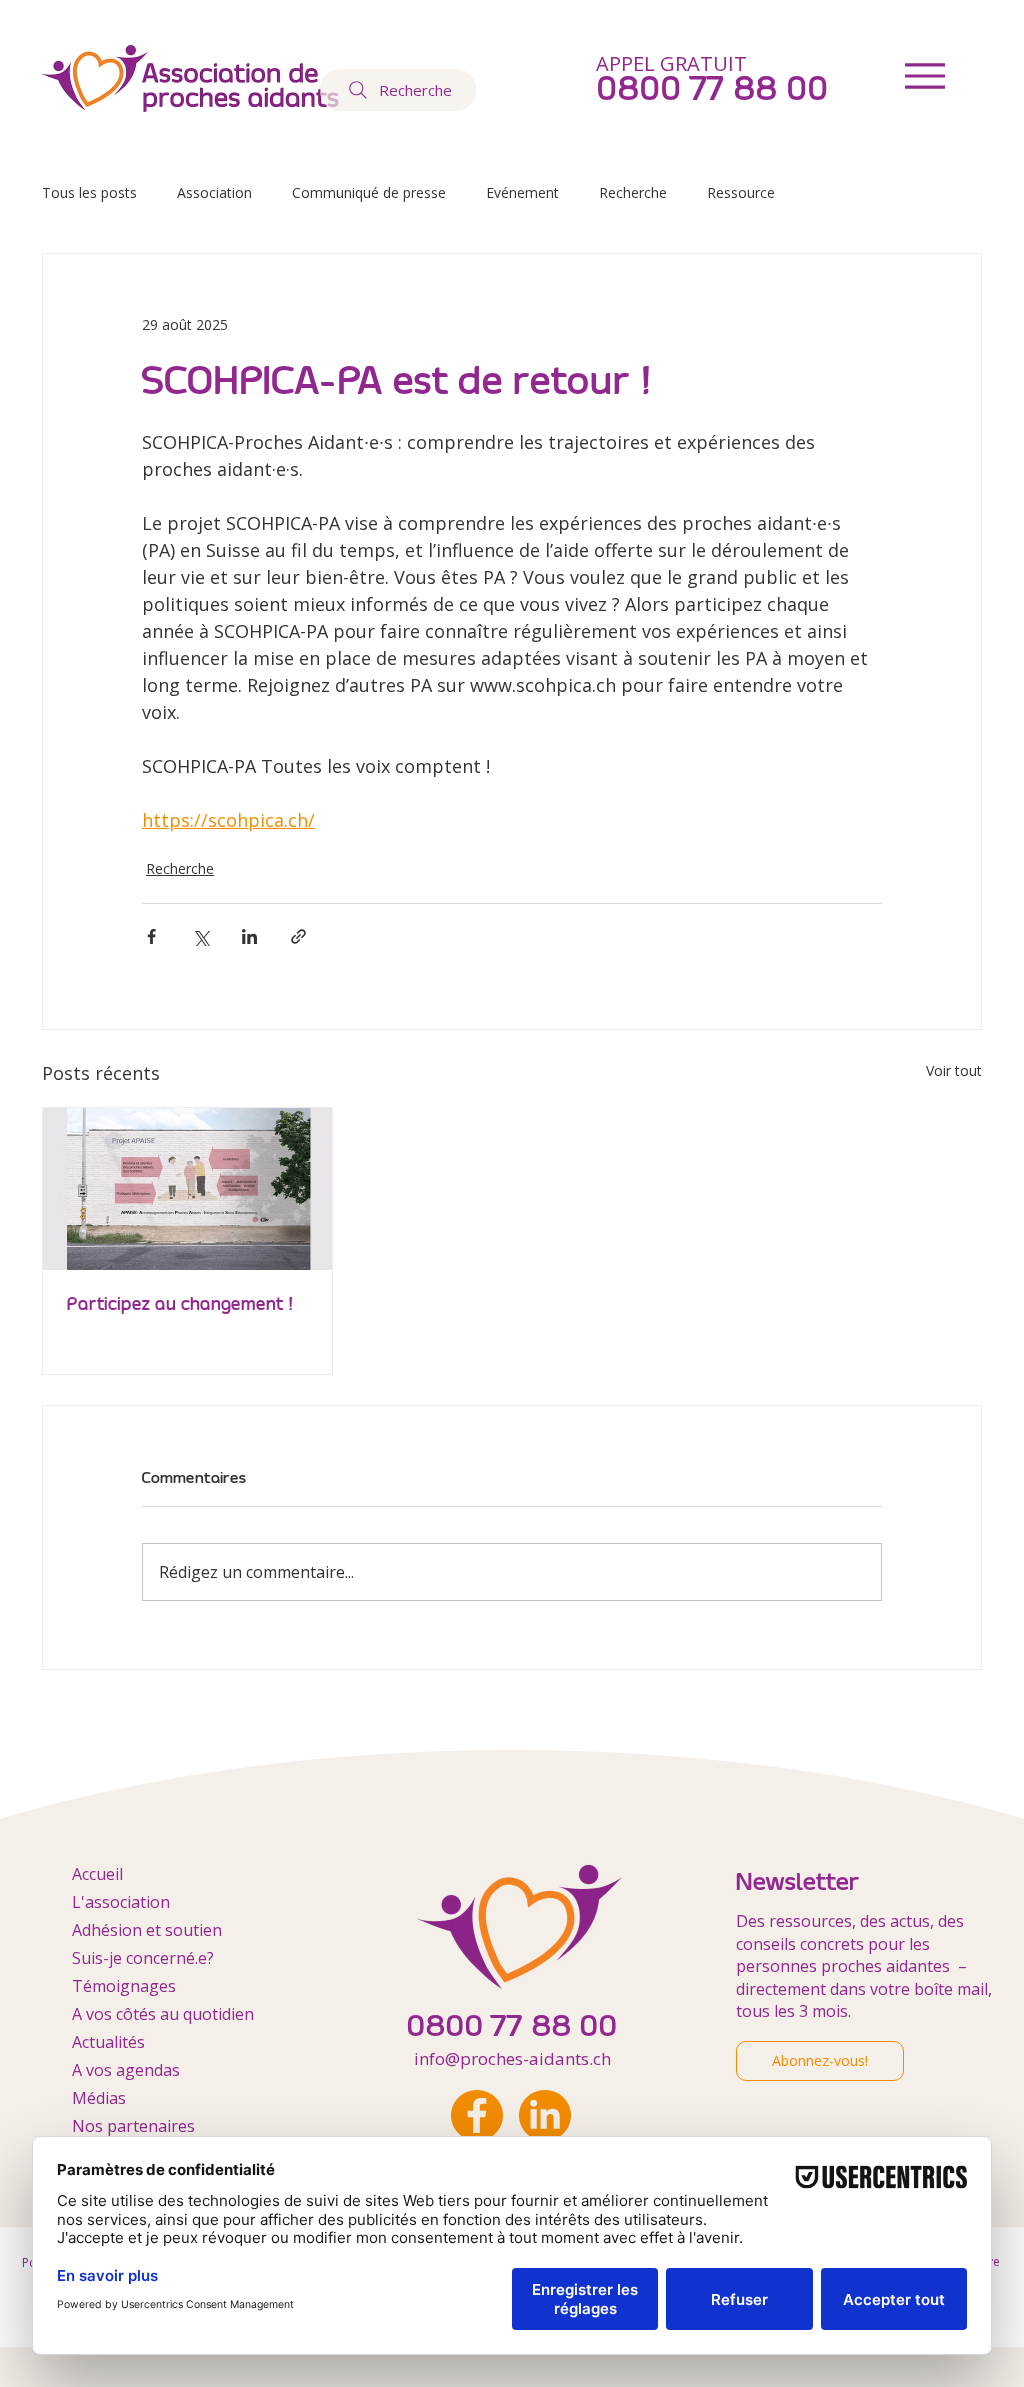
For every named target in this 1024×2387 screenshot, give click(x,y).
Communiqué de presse (369, 192)
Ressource (741, 192)
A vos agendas (126, 2070)
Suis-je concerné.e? (143, 1958)
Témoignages (124, 1986)
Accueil (97, 1874)
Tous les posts (89, 192)
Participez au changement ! (180, 1304)
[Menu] (924, 75)
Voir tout (954, 1070)
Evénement (522, 192)
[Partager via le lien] (298, 936)
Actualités (108, 2042)
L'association (121, 1902)
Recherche (633, 192)
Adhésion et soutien (147, 1930)
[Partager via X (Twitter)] (200, 936)
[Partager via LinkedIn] (249, 936)
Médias (99, 2098)
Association (214, 192)
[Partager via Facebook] (151, 936)
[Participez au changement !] (187, 1189)
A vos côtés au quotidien (163, 2014)
